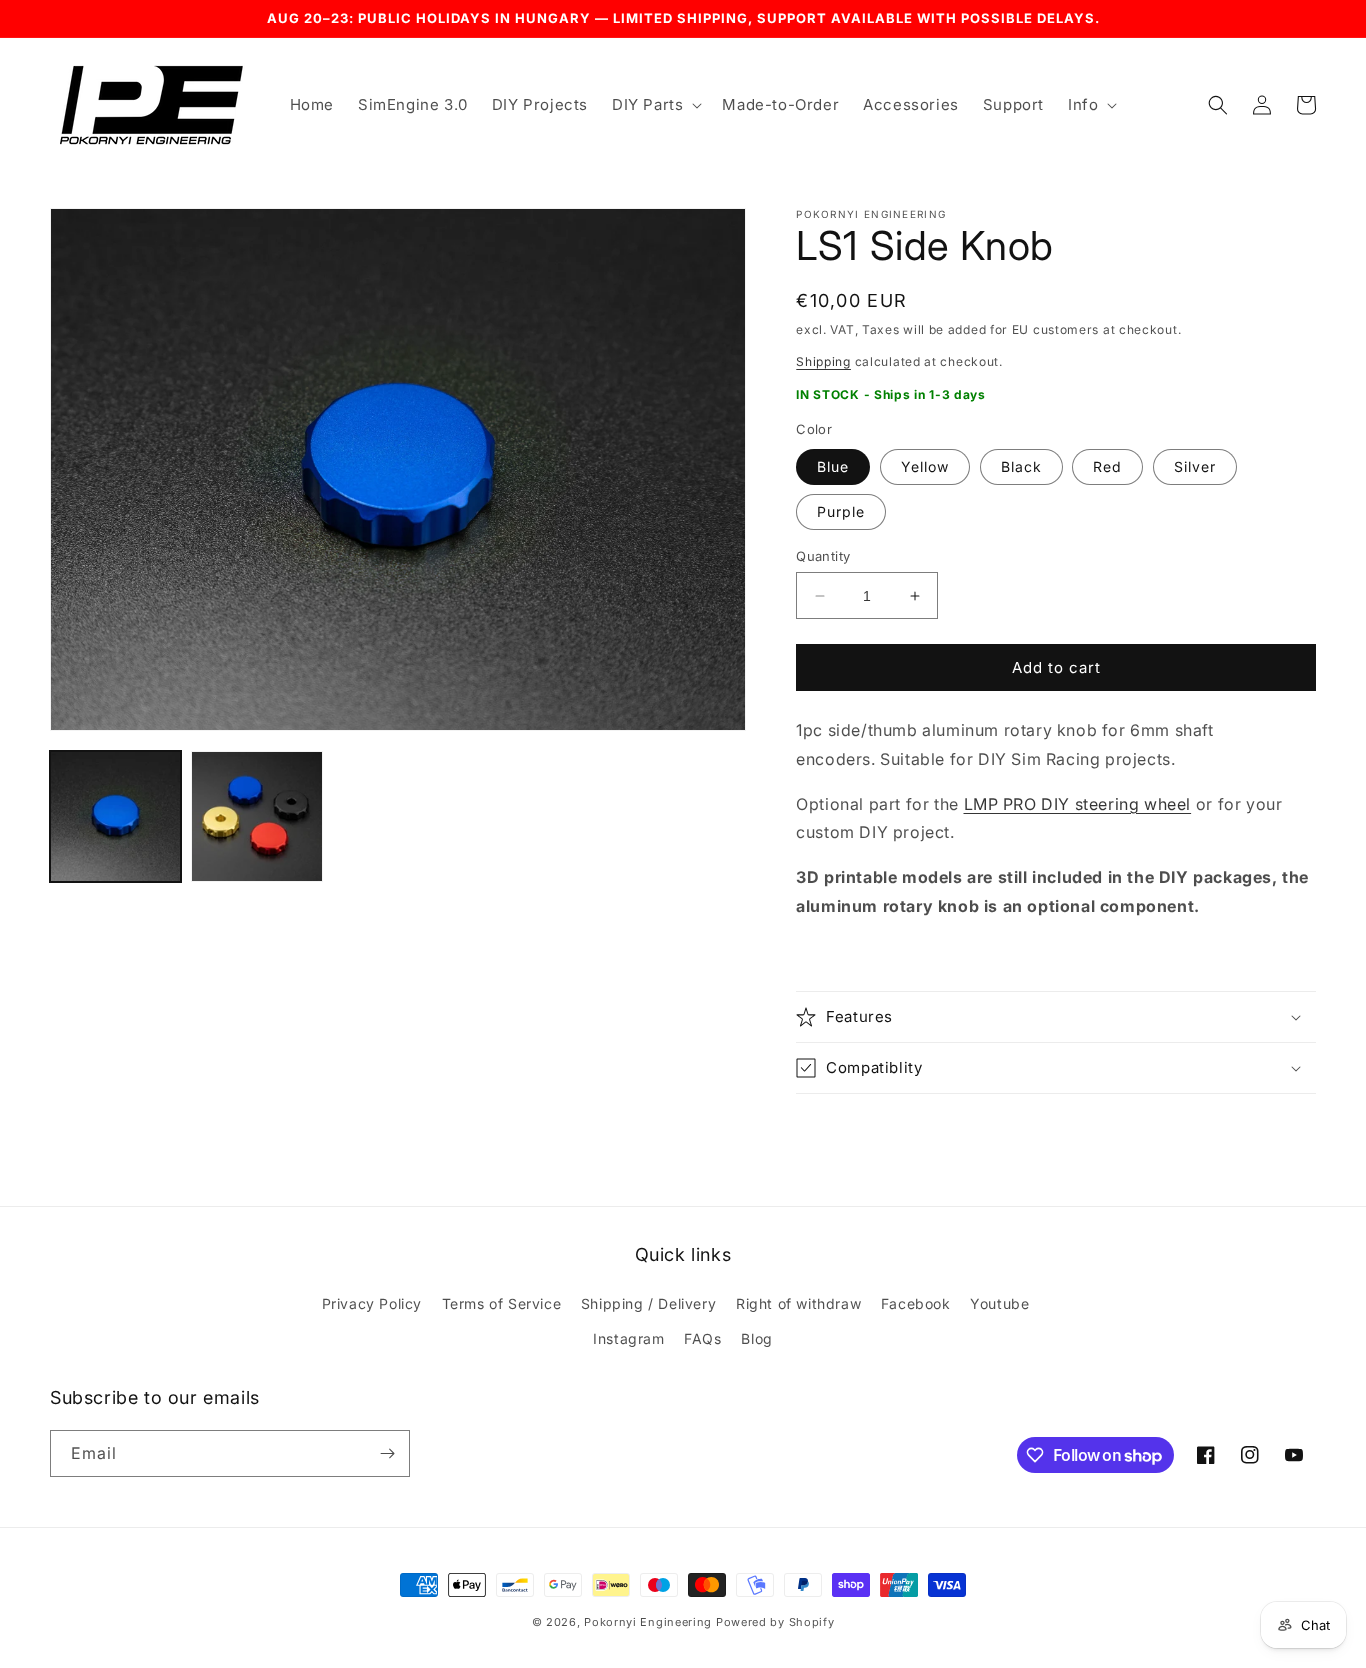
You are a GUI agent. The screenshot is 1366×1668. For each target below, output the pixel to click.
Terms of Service (502, 1303)
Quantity (823, 556)
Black (1021, 466)
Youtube (999, 1303)
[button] (655, 105)
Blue (833, 466)
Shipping (823, 361)
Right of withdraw (798, 1303)
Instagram (628, 1338)
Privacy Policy (372, 1303)
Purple (841, 511)
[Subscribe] (387, 1453)
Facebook (916, 1303)
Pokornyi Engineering (648, 1622)
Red (1107, 466)
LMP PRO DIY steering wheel (1078, 804)
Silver (1195, 466)
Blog (756, 1338)
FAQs (702, 1338)
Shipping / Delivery (648, 1303)
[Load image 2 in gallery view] (256, 816)
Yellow (925, 466)
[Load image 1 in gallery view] (115, 816)
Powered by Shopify (775, 1622)
